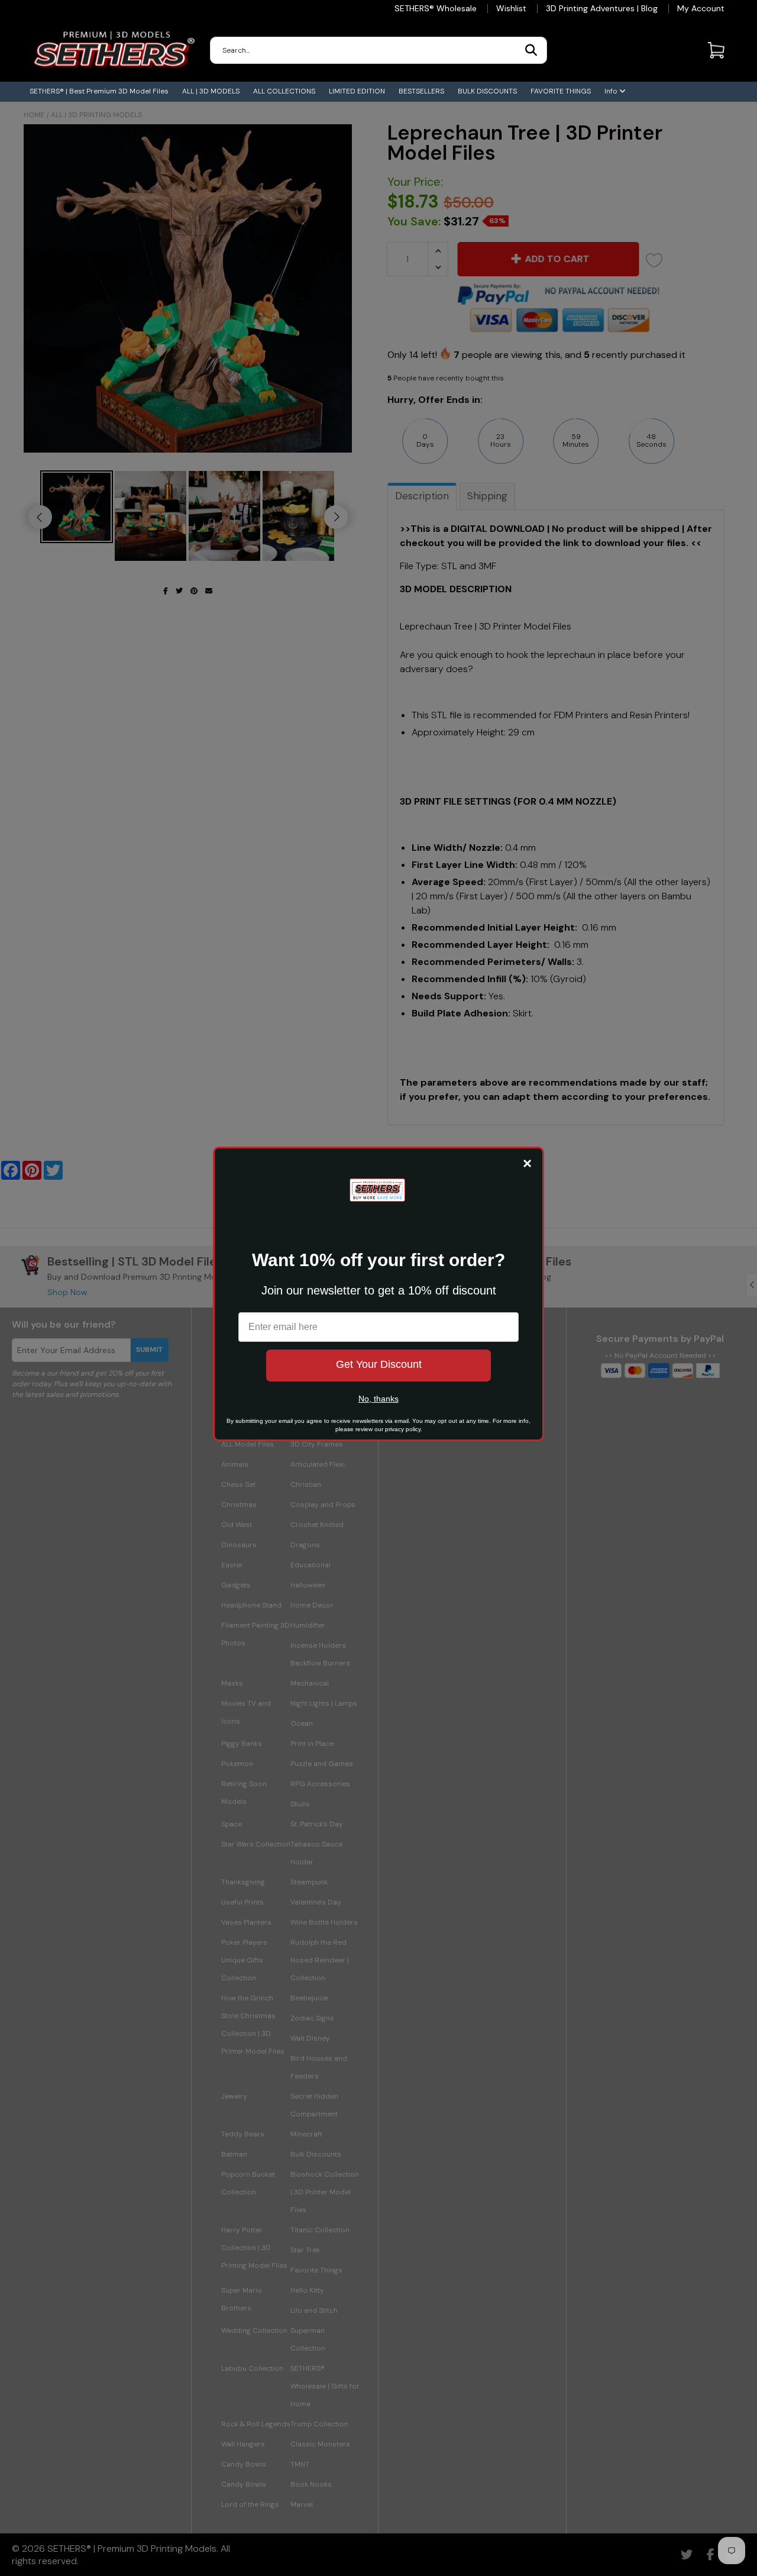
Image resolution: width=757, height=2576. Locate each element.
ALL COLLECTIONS (284, 91)
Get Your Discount (379, 1364)
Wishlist (511, 8)
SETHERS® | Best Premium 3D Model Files (99, 91)
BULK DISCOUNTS (487, 91)
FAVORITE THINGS (561, 91)
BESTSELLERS (421, 91)
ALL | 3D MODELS (211, 91)
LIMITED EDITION (357, 91)
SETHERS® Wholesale (436, 8)
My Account (701, 8)
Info (612, 91)
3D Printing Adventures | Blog (602, 8)
